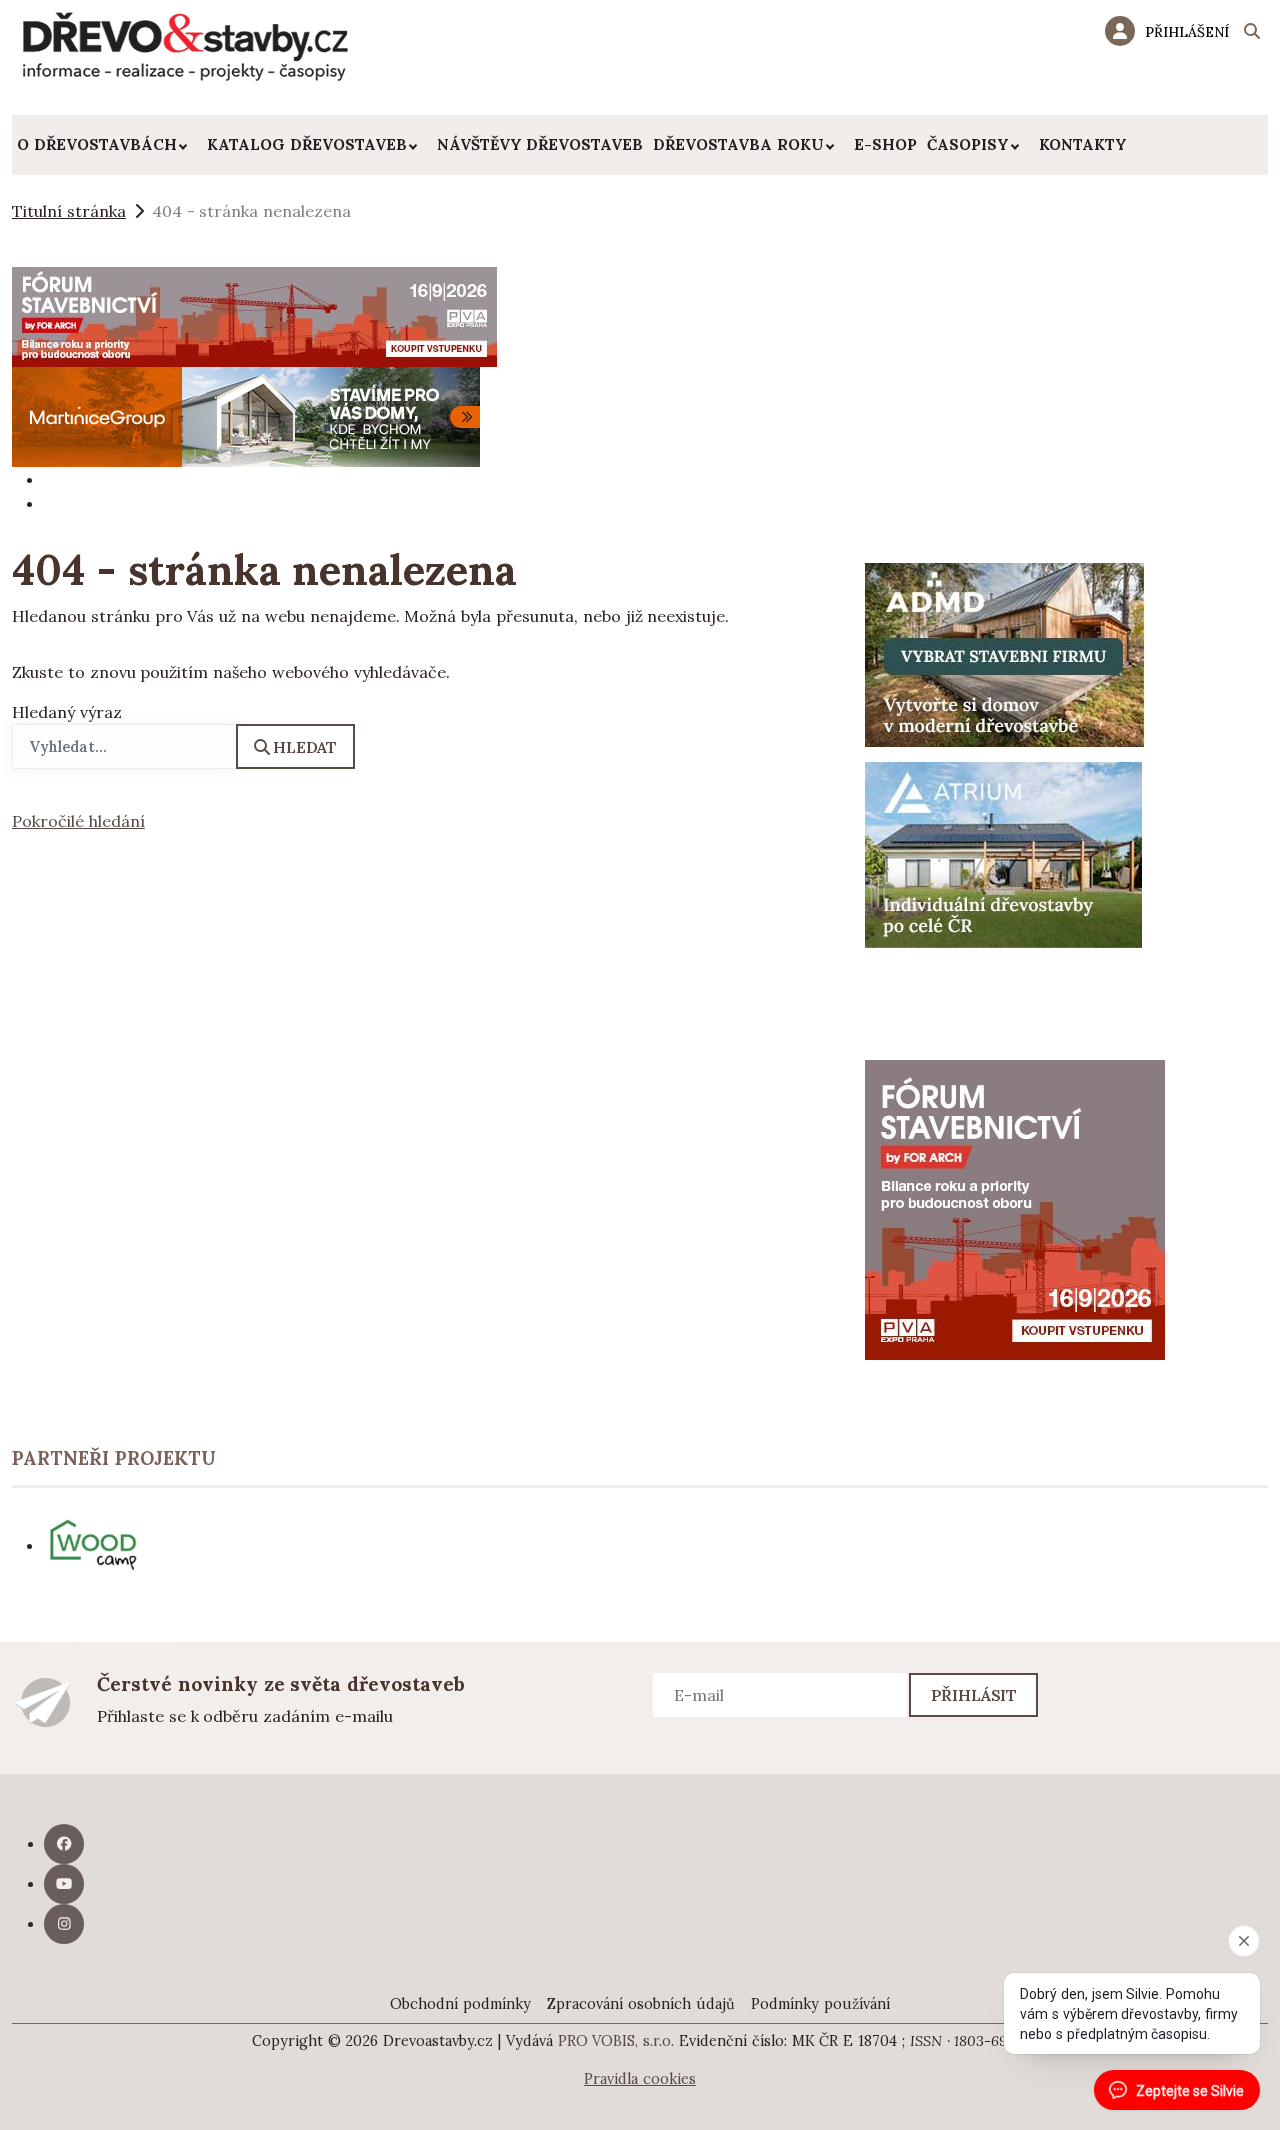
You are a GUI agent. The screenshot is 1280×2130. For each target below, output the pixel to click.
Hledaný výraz (67, 712)
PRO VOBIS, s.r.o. (616, 2041)
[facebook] (64, 1844)
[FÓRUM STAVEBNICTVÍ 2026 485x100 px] (254, 315)
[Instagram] (64, 1924)
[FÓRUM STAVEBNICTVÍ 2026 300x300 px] (1015, 1208)
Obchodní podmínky (460, 2004)
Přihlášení (1187, 32)
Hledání (1252, 34)
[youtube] (64, 1884)
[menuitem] (107, 145)
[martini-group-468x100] (246, 415)
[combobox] (124, 746)
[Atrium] (1003, 853)
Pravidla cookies (640, 2079)
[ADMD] (1005, 653)
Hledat (305, 747)
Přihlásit (974, 1695)
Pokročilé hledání (78, 821)
